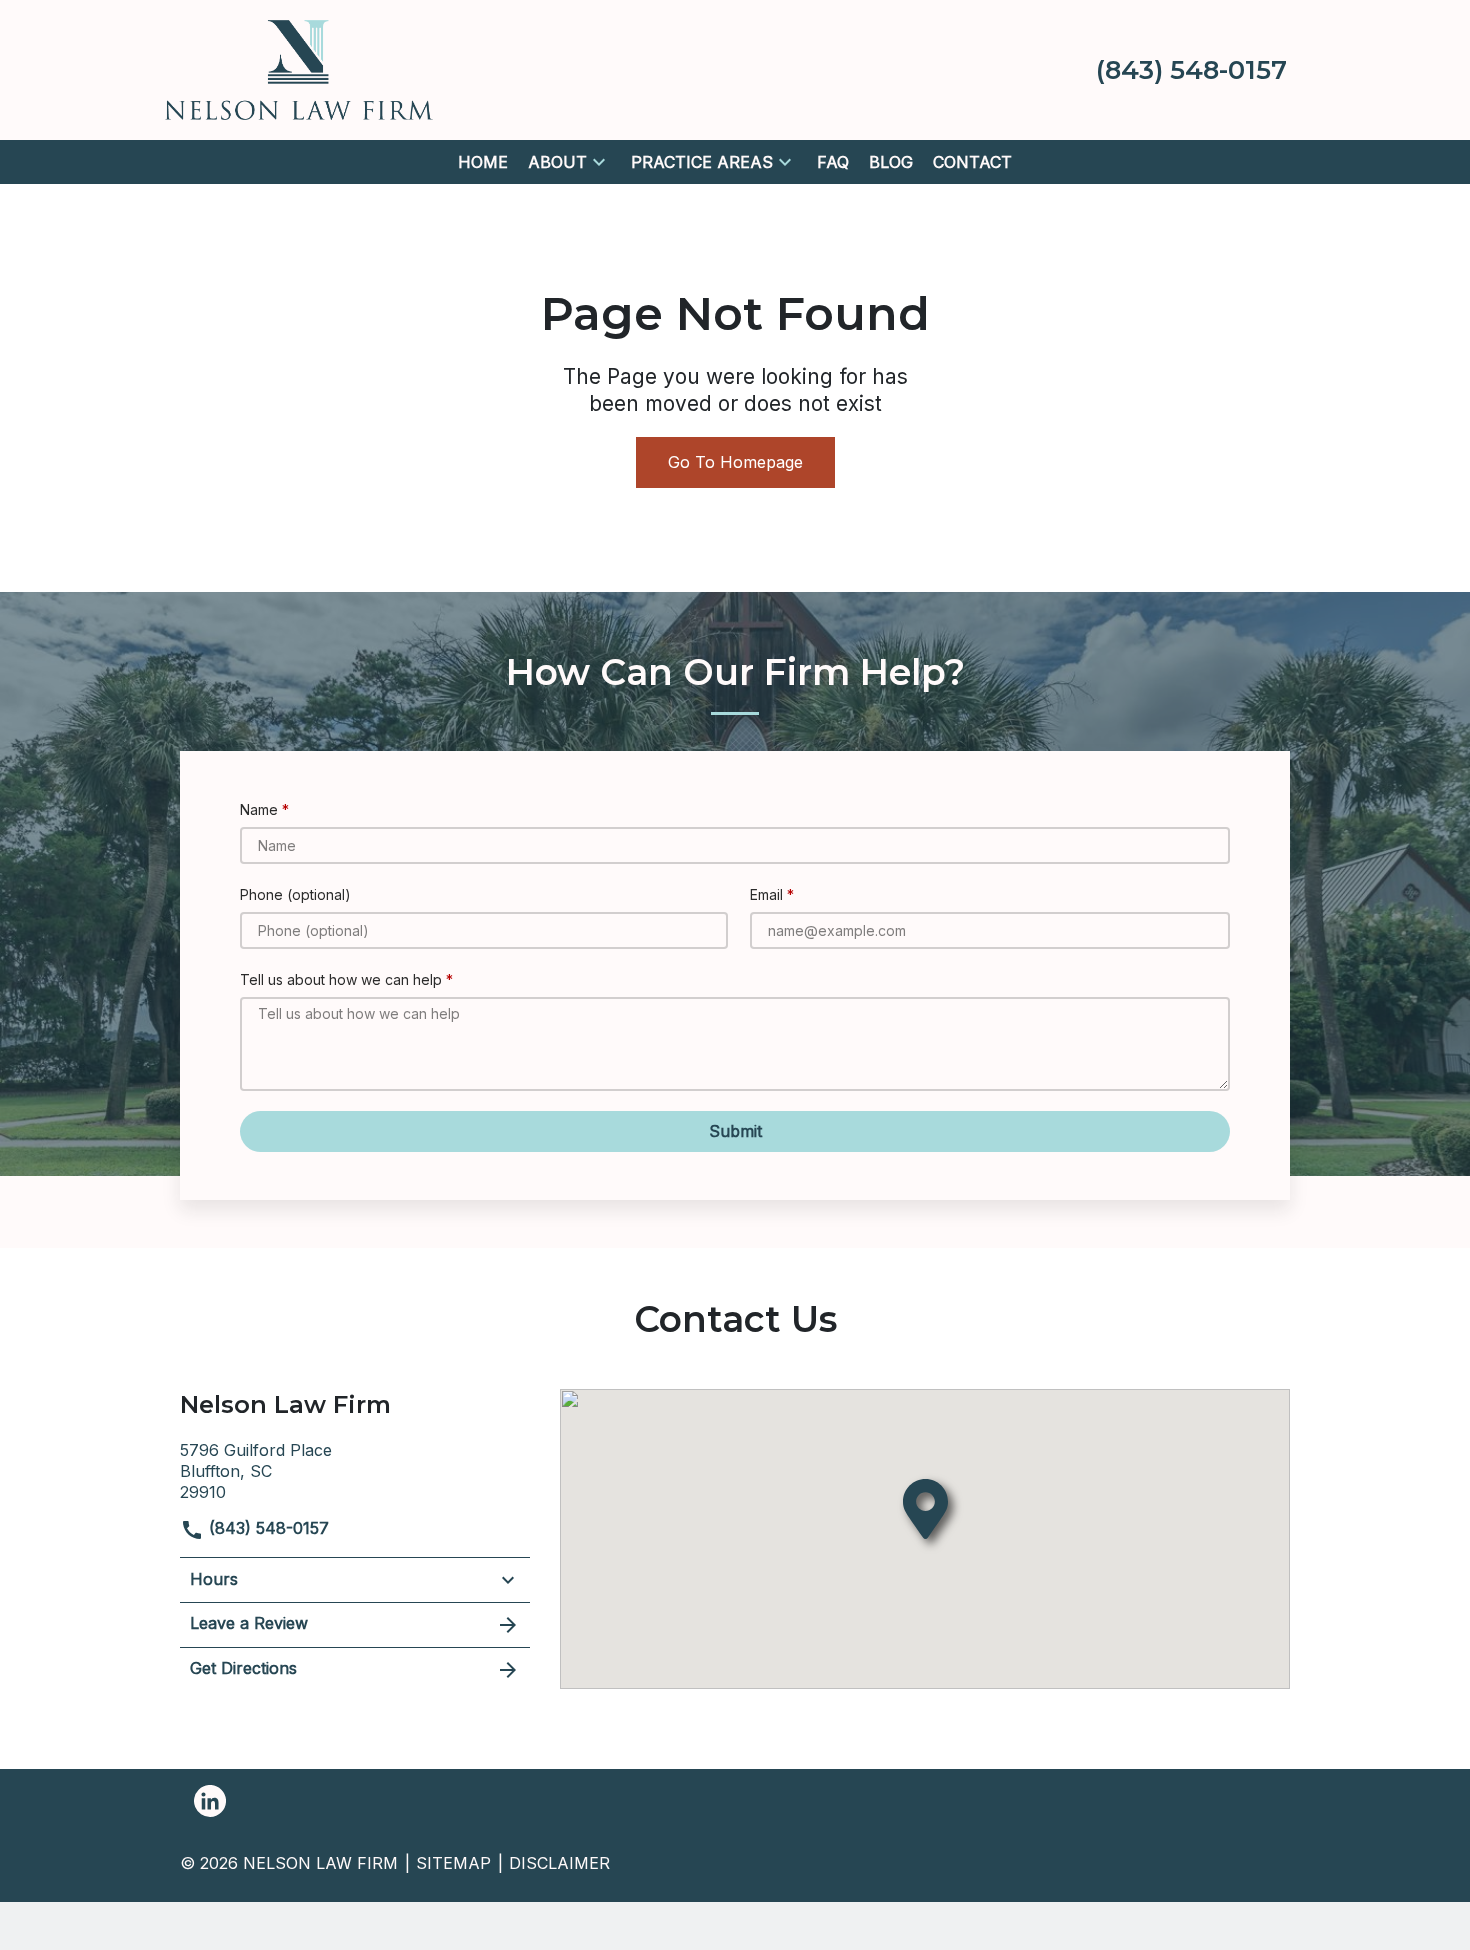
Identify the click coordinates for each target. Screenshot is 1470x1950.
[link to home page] (299, 68)
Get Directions (243, 1668)
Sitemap (453, 1863)
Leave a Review (249, 1623)
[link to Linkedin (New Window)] (210, 1801)
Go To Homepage (735, 462)
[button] (599, 162)
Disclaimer (559, 1863)
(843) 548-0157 (266, 1528)
